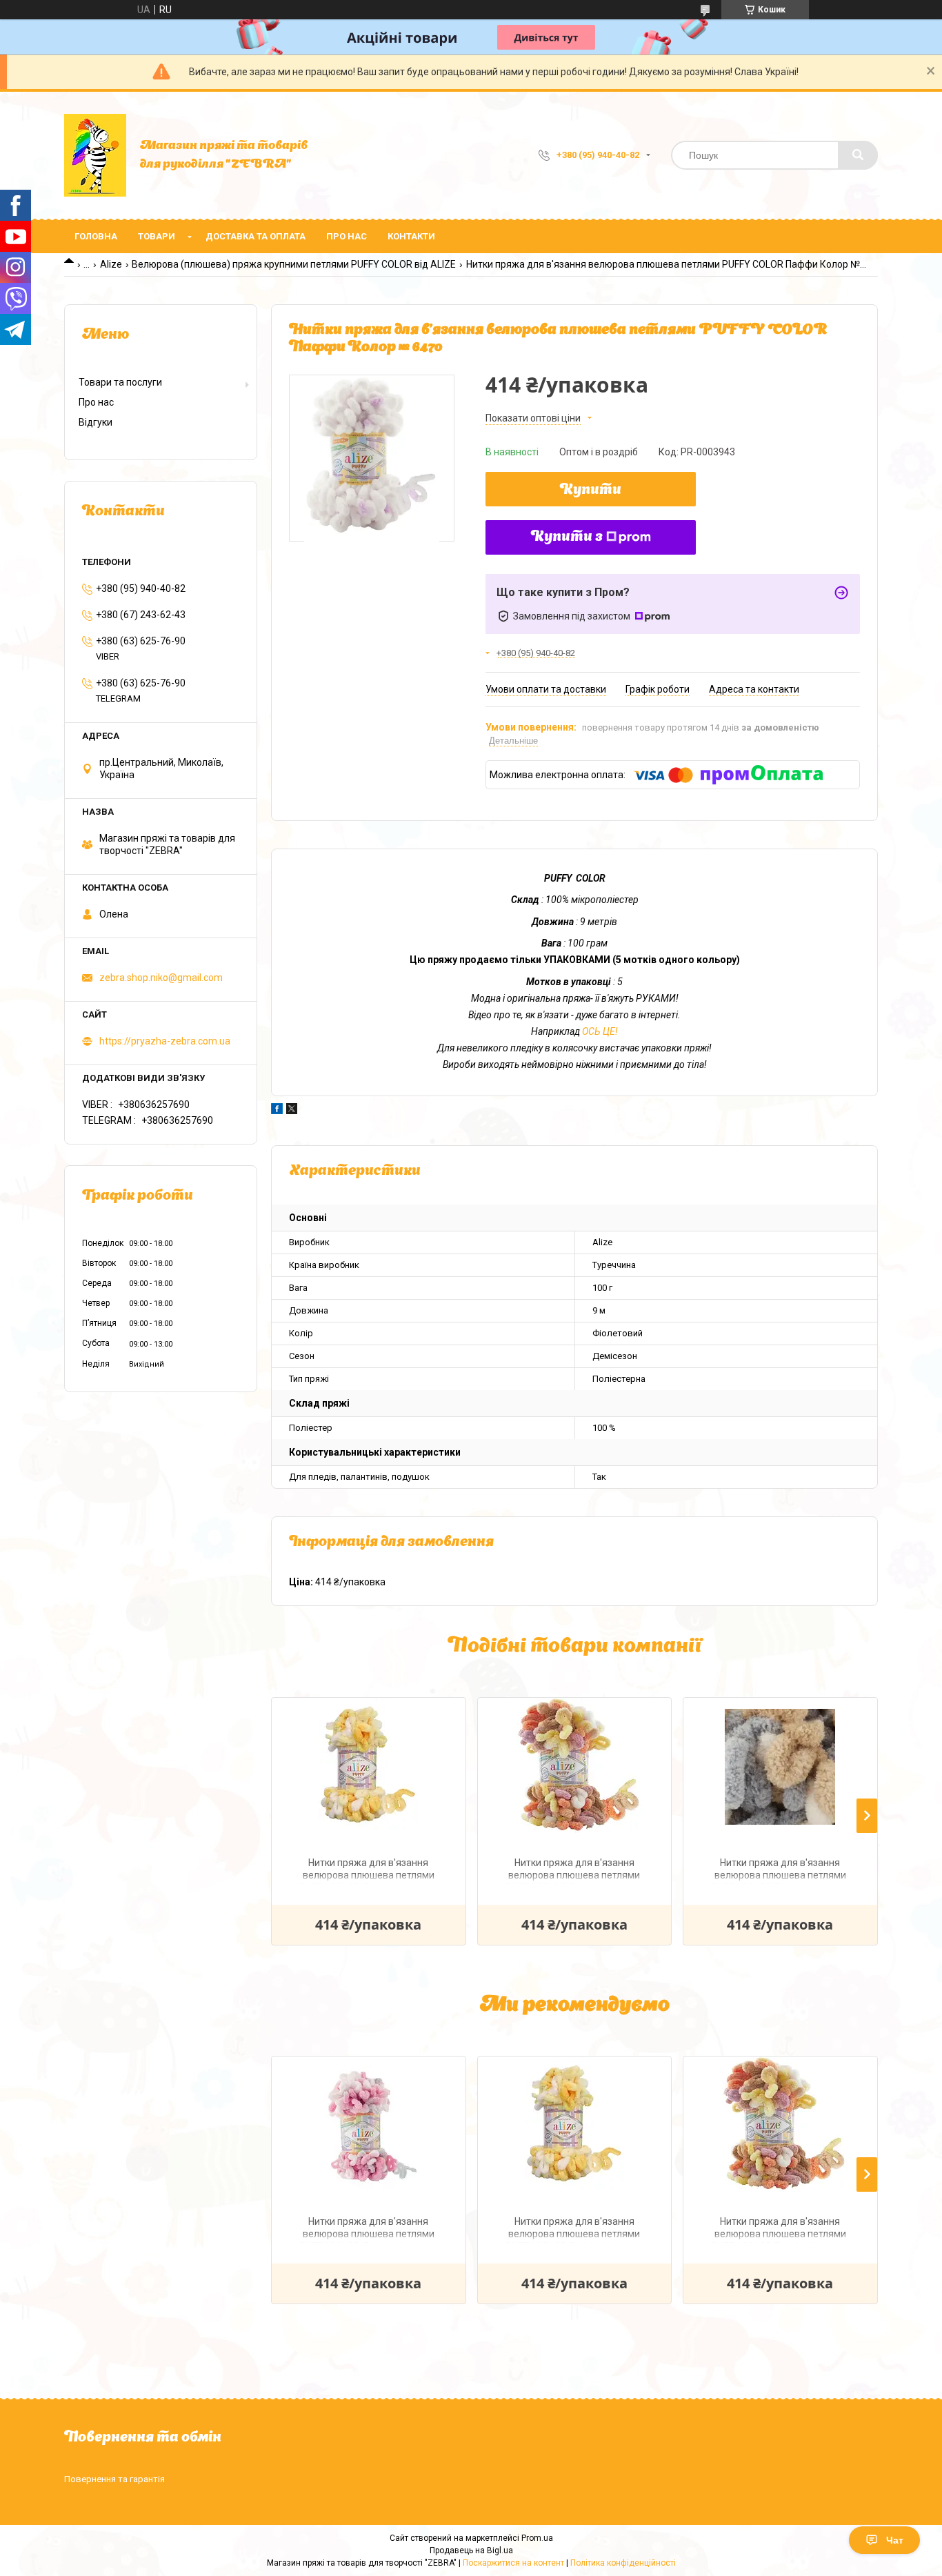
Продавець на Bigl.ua (471, 2550)
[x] (292, 1111)
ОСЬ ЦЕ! (600, 1031)
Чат (895, 2540)
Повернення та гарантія (114, 2479)
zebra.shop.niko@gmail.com (161, 978)
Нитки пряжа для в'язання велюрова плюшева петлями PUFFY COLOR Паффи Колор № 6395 (780, 1871)
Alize (111, 264)
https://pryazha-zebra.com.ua (165, 1041)
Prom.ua (537, 2538)
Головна (96, 236)
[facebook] (277, 1111)
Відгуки (96, 422)
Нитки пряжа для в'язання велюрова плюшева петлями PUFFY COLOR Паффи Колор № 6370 (368, 2229)
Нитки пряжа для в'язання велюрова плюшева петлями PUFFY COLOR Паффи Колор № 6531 (574, 1871)
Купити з (567, 537)
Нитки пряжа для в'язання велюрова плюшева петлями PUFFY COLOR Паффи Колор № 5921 (368, 1871)
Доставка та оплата (255, 236)
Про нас (347, 236)
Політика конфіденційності (623, 2563)
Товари (157, 236)
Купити (591, 491)
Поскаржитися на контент (513, 2563)
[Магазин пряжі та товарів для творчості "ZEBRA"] (95, 155)
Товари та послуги (120, 382)
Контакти (411, 236)
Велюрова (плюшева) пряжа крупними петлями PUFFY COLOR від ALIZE (294, 264)
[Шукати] (858, 155)
